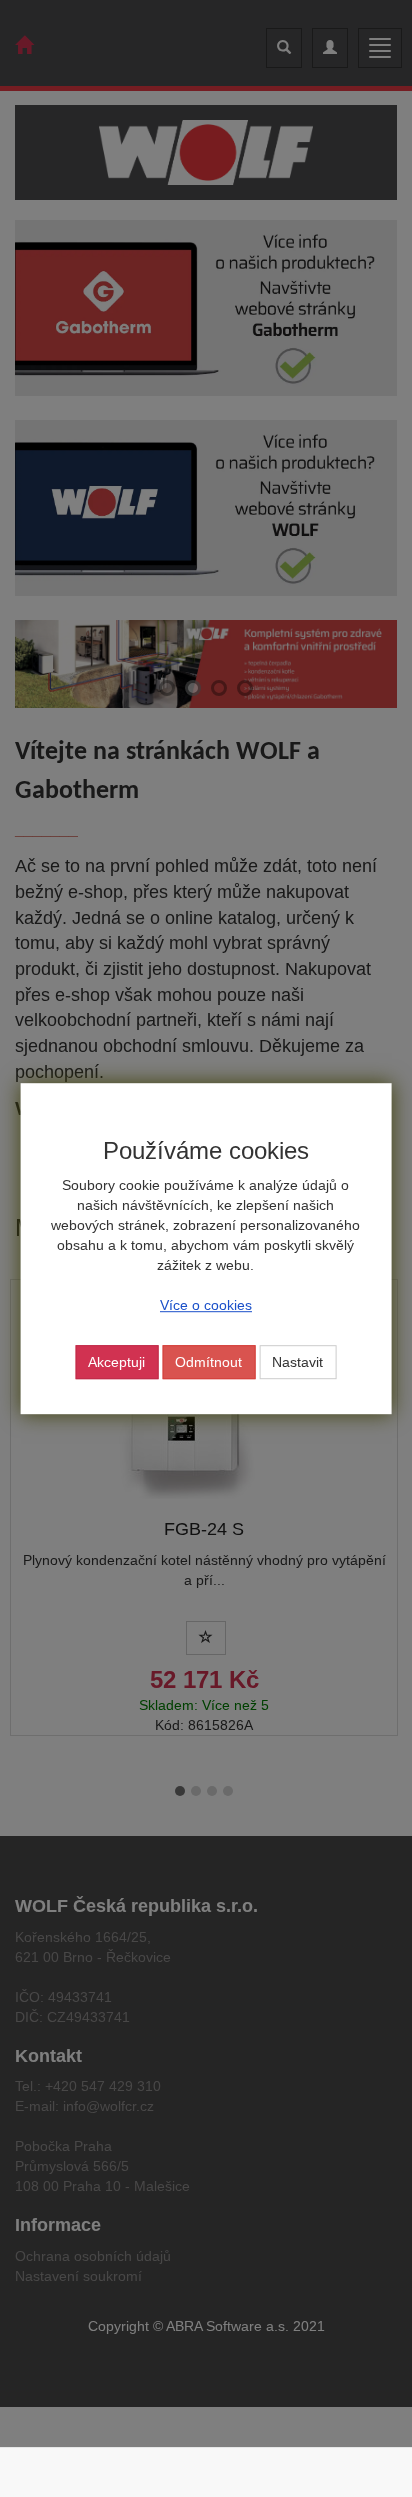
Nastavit (297, 1362)
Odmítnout (208, 1362)
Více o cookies (206, 1305)
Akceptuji (116, 1362)
